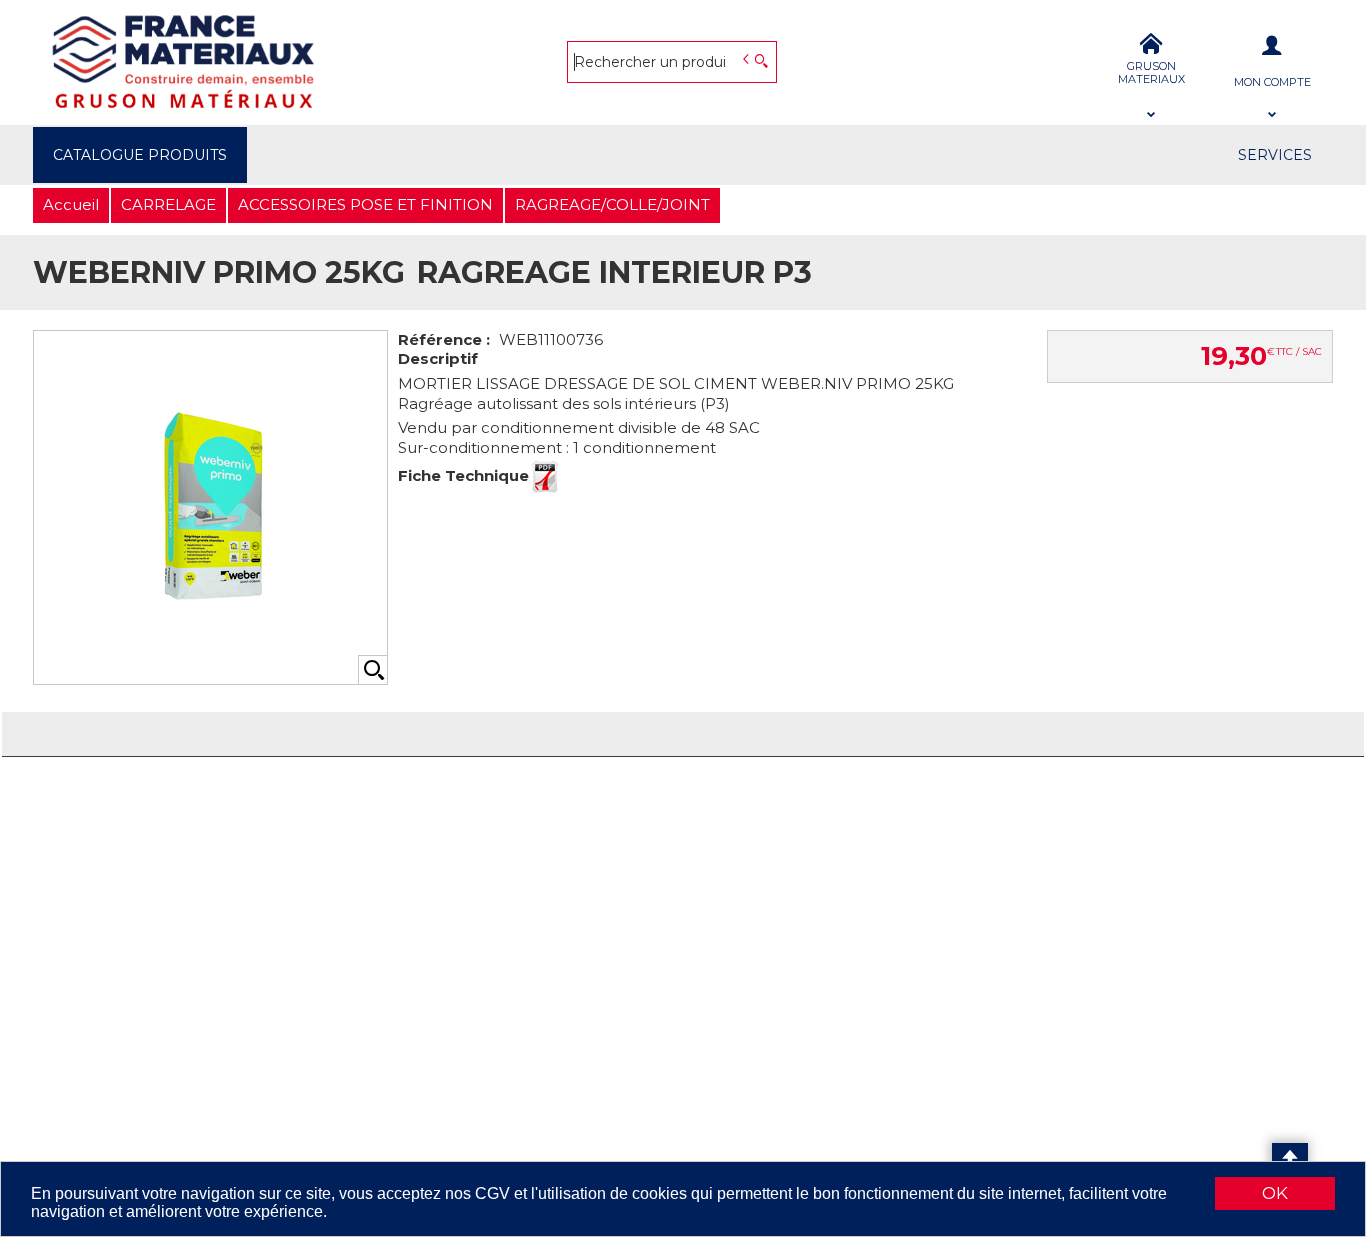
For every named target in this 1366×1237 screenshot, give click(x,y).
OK (1275, 1193)
